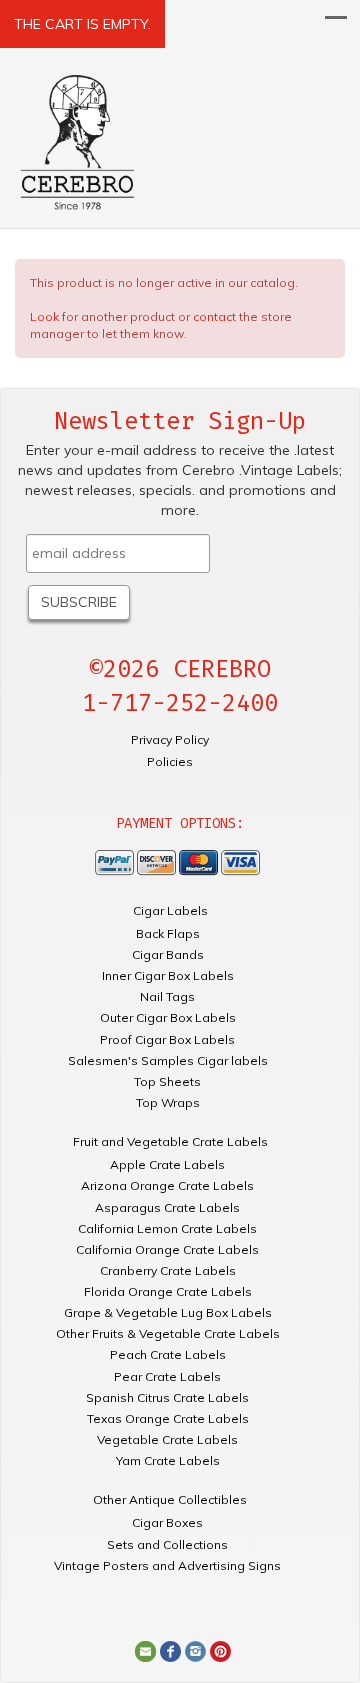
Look (44, 316)
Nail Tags (167, 996)
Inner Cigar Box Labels (168, 975)
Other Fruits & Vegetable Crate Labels (168, 1333)
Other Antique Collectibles (170, 1499)
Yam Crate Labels (168, 1460)
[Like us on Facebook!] (170, 1650)
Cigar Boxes (167, 1522)
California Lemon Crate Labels (167, 1228)
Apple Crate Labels (167, 1164)
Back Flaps (168, 933)
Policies (170, 761)
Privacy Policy (170, 739)
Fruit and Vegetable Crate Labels (170, 1141)
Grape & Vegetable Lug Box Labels (168, 1312)
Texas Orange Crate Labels (168, 1418)
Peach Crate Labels (168, 1354)
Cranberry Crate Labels (168, 1270)
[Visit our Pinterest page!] (220, 1650)
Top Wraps (168, 1102)
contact (214, 316)
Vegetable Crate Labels (167, 1439)
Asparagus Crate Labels (167, 1207)
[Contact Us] (145, 1650)
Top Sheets (167, 1081)
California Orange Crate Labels (167, 1249)
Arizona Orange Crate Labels (167, 1185)
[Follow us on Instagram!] (195, 1650)
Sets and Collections (167, 1544)
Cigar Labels (170, 910)
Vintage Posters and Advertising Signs (167, 1565)
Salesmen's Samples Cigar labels (168, 1060)
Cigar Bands (168, 954)
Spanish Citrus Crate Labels (167, 1397)
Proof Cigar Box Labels (167, 1039)
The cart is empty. (82, 24)
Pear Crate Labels (167, 1376)
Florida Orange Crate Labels (168, 1291)
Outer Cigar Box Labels (168, 1017)
